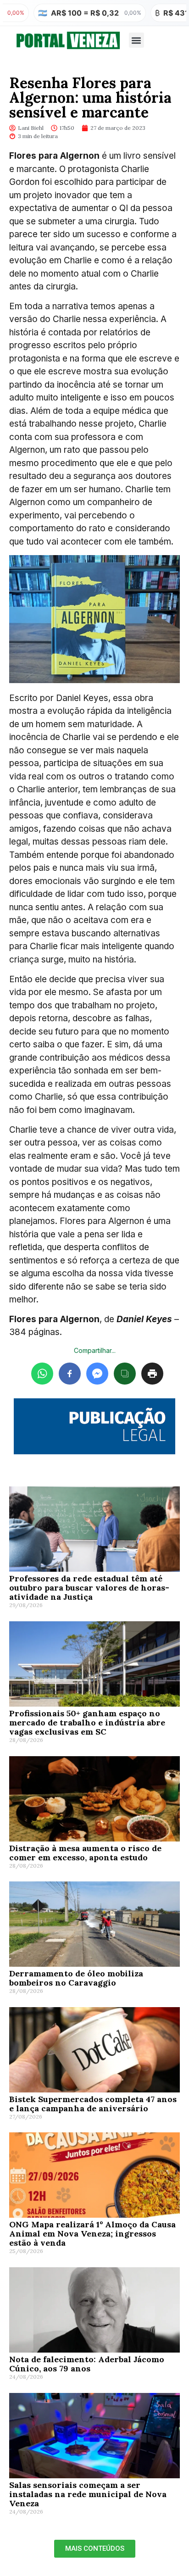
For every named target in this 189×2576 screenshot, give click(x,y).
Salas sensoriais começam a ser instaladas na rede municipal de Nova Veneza (88, 2494)
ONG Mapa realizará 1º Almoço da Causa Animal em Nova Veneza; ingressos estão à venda (92, 2234)
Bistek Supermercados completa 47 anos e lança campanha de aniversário (93, 2104)
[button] (136, 40)
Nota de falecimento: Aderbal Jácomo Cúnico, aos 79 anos (87, 2364)
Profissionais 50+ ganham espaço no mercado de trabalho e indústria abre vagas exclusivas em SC (87, 1722)
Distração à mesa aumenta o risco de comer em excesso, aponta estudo (85, 1853)
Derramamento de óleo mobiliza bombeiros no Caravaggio (76, 1978)
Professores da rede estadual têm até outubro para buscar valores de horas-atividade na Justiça (89, 1588)
